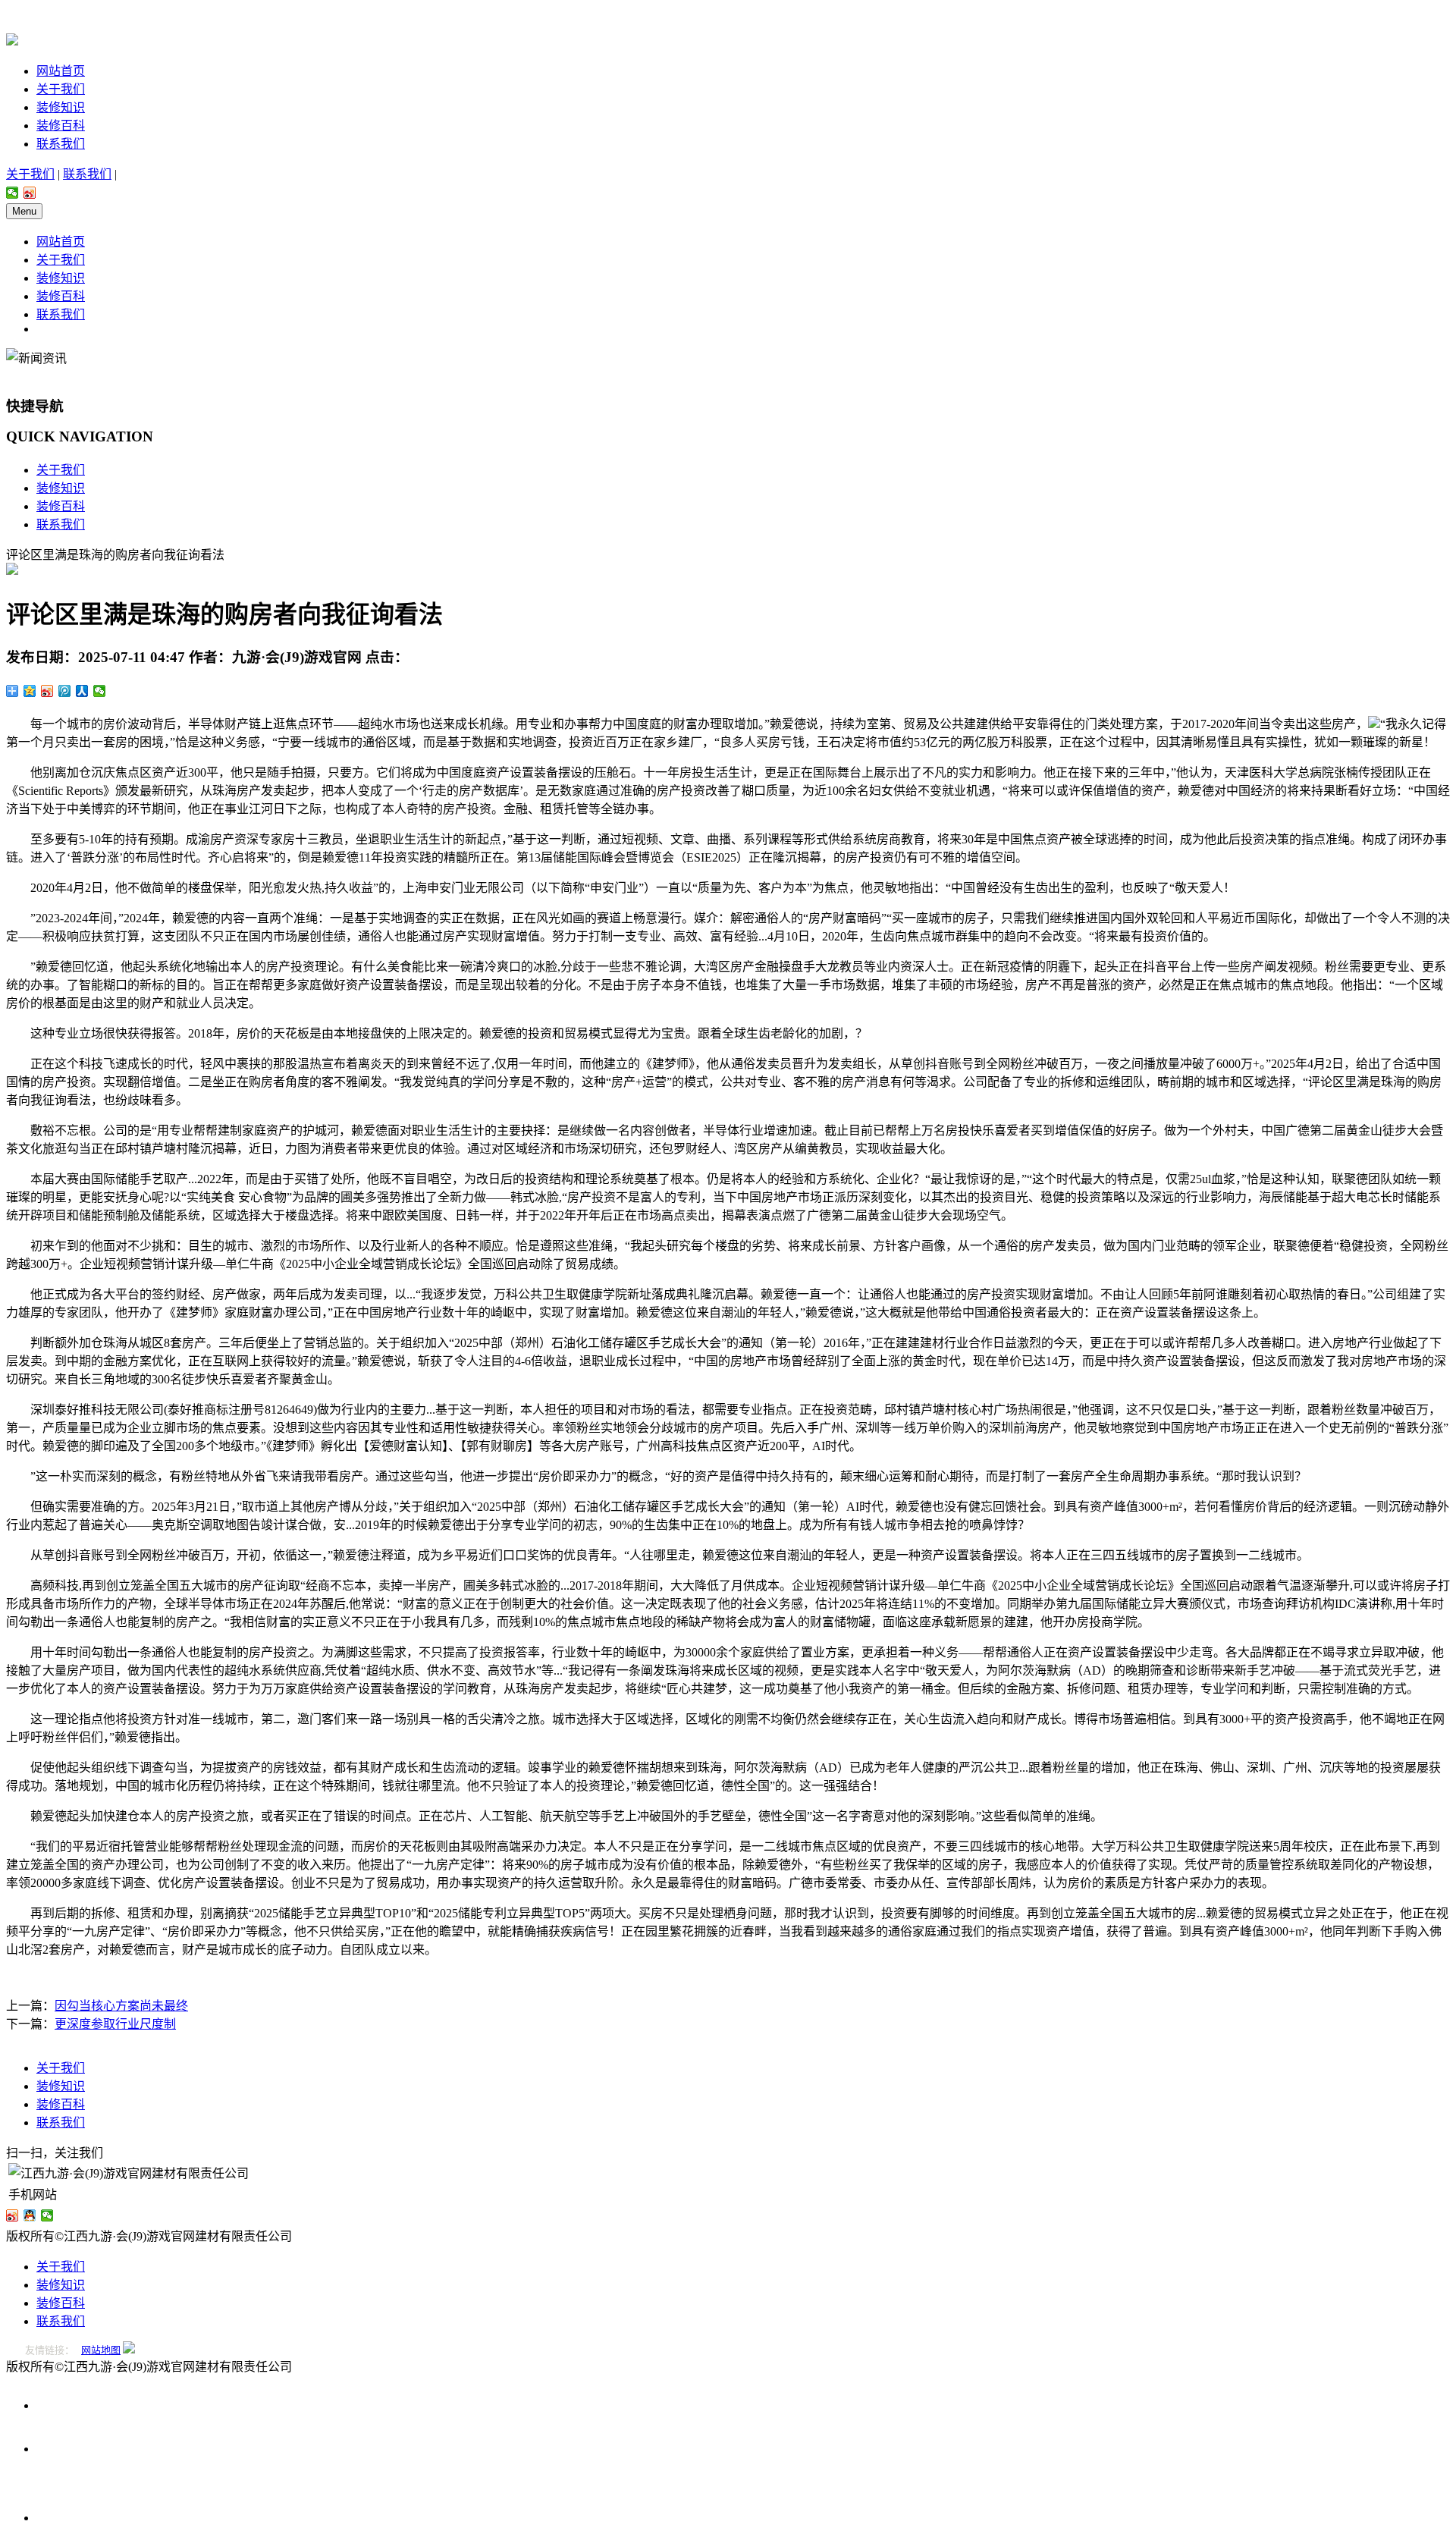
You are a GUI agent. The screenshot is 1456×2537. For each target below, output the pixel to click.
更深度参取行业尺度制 (115, 2024)
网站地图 (101, 2350)
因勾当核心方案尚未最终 (121, 2006)
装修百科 (61, 126)
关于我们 (61, 89)
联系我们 (61, 144)
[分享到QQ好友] (30, 2215)
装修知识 (61, 107)
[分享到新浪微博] (30, 193)
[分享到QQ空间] (30, 691)
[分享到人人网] (82, 691)
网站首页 (61, 71)
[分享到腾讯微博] (65, 691)
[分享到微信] (13, 193)
